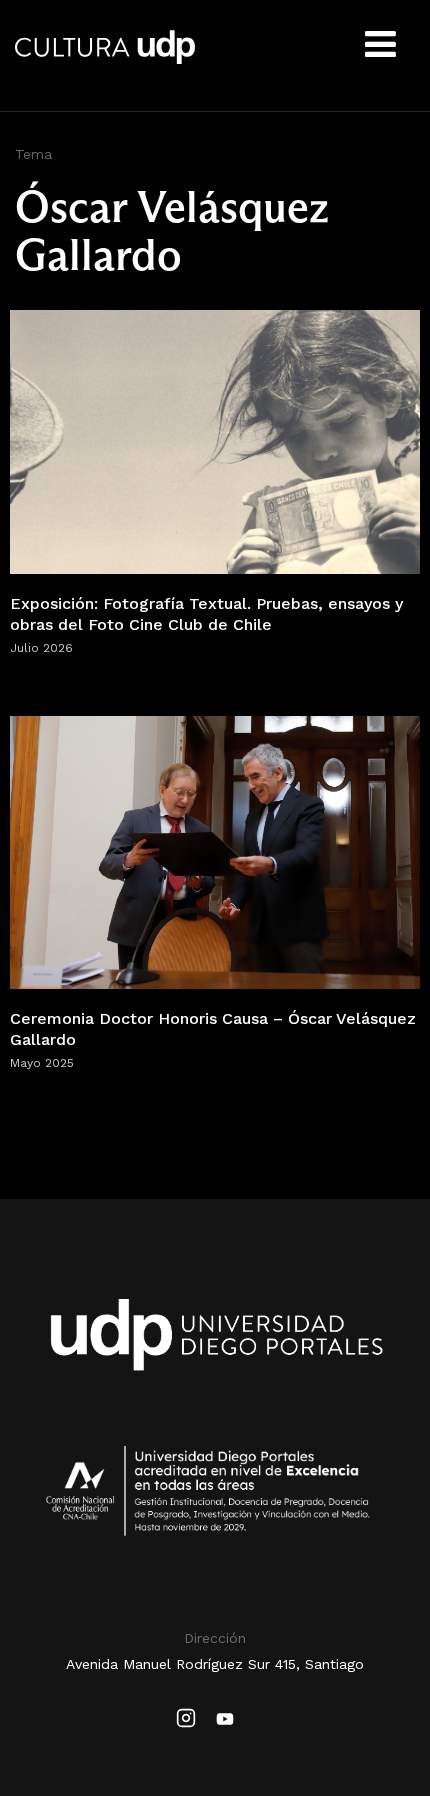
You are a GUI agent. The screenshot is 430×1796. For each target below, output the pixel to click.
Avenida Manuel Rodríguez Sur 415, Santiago (215, 1664)
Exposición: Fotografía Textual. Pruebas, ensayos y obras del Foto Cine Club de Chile (206, 614)
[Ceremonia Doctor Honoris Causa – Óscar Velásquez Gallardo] (215, 851)
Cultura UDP (105, 60)
